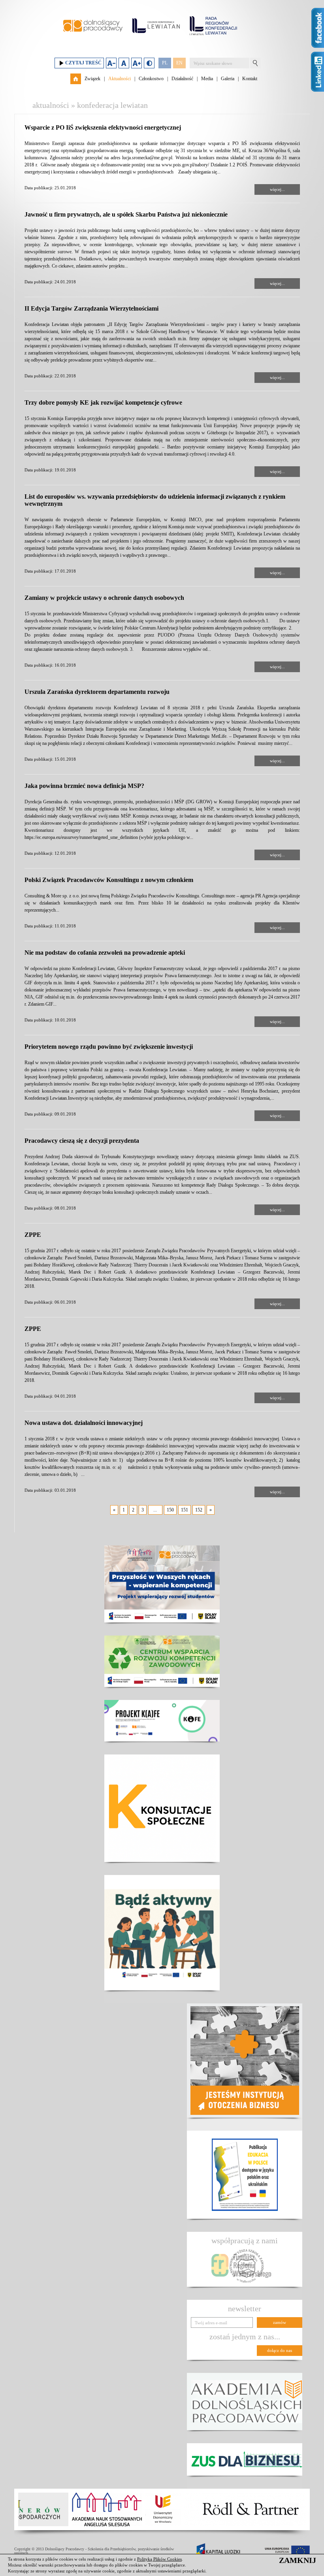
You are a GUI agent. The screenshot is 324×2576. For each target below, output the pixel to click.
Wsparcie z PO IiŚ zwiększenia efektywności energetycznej (103, 127)
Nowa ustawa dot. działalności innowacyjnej (84, 1423)
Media (207, 79)
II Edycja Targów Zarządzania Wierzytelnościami (91, 308)
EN (179, 63)
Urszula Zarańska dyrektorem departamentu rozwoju (97, 692)
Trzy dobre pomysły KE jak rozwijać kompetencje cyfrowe (103, 402)
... (155, 1510)
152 (199, 1510)
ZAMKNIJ (298, 2560)
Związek (92, 79)
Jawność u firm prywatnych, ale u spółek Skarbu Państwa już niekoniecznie (126, 214)
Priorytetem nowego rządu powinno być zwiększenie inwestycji (109, 1047)
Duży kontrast (149, 63)
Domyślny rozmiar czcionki (124, 63)
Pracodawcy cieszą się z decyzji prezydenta (82, 1141)
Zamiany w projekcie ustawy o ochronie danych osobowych (104, 598)
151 (185, 1510)
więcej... (277, 189)
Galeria (228, 79)
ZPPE (33, 1235)
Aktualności (120, 79)
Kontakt (250, 79)
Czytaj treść (83, 63)
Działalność (182, 79)
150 (170, 1510)
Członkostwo (151, 79)
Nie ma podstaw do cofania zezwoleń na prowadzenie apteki (105, 953)
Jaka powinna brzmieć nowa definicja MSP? (84, 786)
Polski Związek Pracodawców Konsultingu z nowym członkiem (109, 880)
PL (165, 63)
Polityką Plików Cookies (159, 2559)
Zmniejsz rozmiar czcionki (111, 63)
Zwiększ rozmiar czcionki (137, 63)
